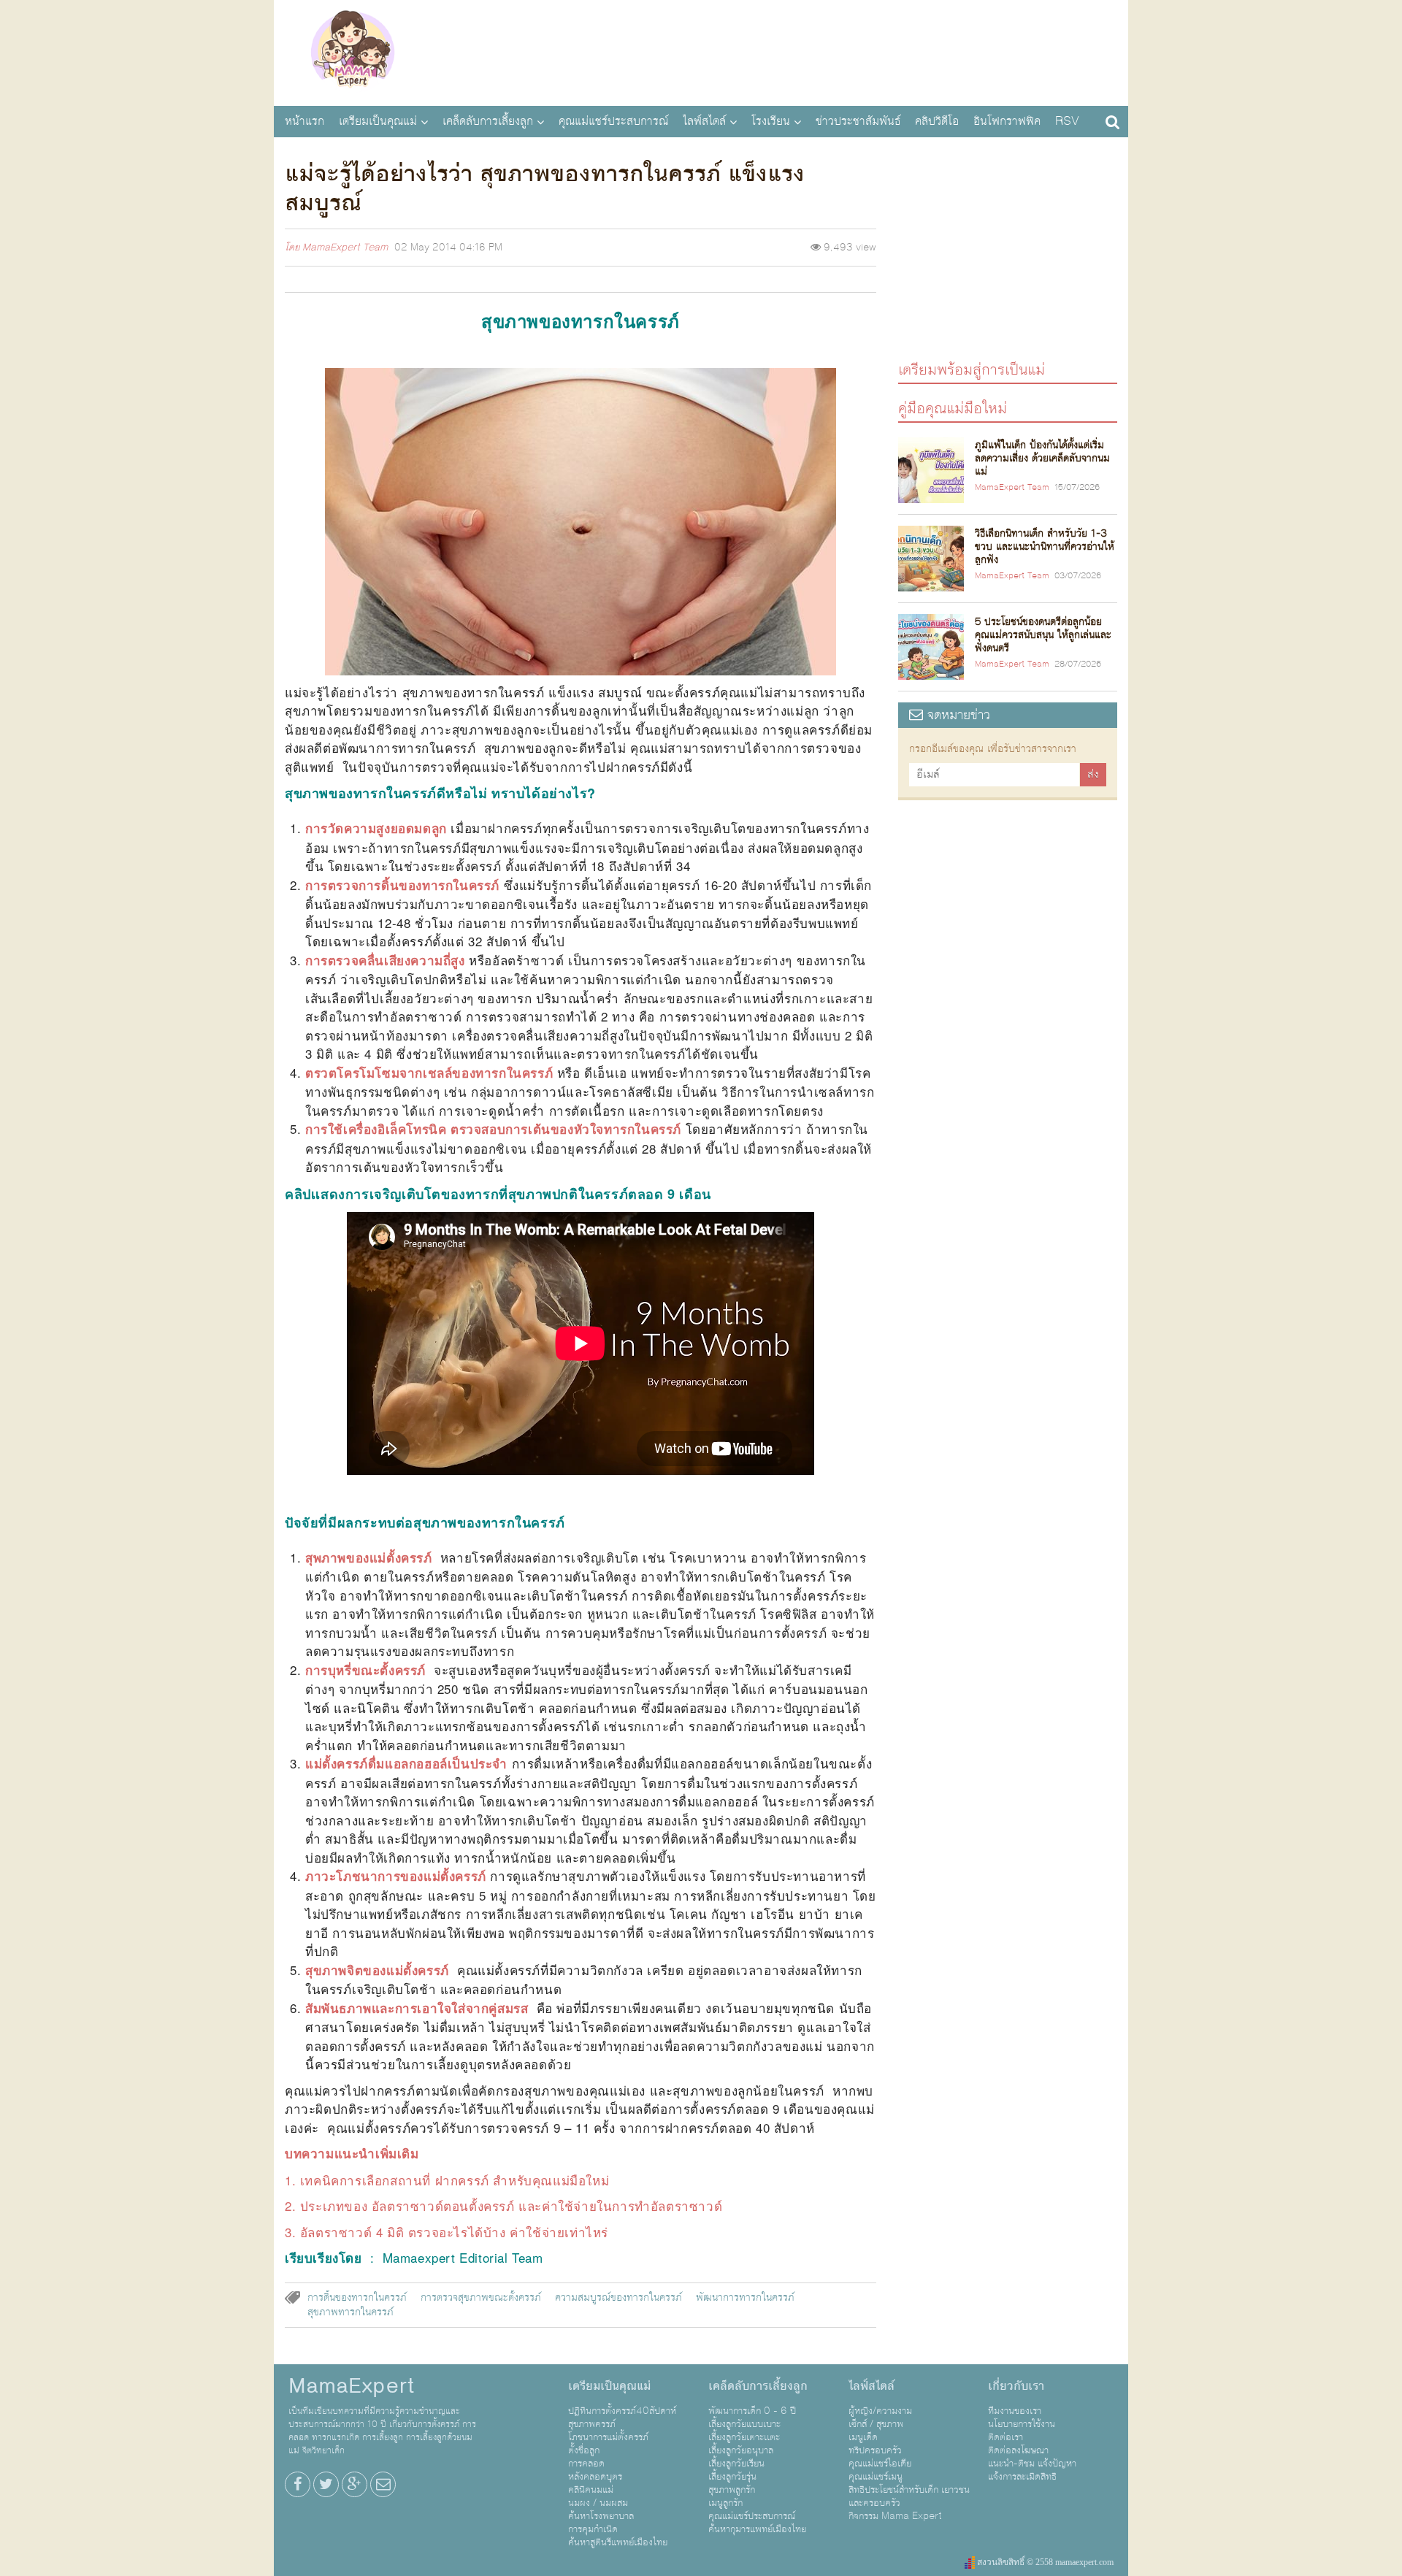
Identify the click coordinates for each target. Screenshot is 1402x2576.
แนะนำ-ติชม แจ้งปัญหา (1032, 2464)
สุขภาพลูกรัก (732, 2490)
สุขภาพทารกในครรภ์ (350, 2312)
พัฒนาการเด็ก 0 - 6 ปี (752, 2411)
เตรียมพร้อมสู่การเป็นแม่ (972, 369)
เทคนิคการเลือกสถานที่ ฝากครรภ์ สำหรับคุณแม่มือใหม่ (455, 2180)
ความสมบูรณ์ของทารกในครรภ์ (618, 2298)
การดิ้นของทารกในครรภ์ (357, 2298)
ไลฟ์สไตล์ (704, 121)
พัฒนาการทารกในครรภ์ (745, 2298)
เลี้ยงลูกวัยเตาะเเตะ (744, 2437)
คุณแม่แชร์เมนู (876, 2477)
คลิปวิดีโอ (937, 121)
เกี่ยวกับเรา (1016, 2386)
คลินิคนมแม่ (591, 2490)
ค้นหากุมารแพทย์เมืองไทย (757, 2529)
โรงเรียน (771, 121)
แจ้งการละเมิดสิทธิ (1022, 2477)
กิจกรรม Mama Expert (895, 2516)
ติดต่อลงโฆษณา (1018, 2450)
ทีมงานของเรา (1015, 2411)
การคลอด (586, 2464)
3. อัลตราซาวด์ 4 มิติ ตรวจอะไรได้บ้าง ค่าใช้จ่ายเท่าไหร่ (447, 2232)
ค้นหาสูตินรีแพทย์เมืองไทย (618, 2542)
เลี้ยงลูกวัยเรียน (736, 2464)
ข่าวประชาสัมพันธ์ (858, 121)
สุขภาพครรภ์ (592, 2424)
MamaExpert (352, 51)
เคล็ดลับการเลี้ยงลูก (488, 121)
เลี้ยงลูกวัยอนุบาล (741, 2450)
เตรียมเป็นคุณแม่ (378, 121)
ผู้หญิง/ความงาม (880, 2411)
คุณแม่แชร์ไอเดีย (880, 2464)
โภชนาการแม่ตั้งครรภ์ (608, 2437)
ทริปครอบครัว (875, 2450)
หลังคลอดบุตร (595, 2477)
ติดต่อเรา (1005, 2437)
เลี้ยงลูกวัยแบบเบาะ (744, 2424)
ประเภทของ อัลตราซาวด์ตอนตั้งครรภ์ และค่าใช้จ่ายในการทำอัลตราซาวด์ (511, 2205)
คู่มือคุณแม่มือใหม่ (953, 408)
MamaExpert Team (345, 248)
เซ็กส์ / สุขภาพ (876, 2424)
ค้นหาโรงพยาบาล (601, 2516)
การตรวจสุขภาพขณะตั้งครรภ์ (481, 2298)
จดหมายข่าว (957, 715)
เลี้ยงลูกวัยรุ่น (732, 2477)
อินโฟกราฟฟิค (1007, 121)
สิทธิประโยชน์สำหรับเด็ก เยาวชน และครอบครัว (909, 2496)
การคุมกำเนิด (593, 2529)
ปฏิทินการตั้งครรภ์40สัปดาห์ (622, 2411)
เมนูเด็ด (863, 2437)
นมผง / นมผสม (598, 2503)
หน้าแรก (304, 121)
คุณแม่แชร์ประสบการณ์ (613, 121)
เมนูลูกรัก (725, 2503)
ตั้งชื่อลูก (584, 2450)
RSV (1067, 121)
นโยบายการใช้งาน (1022, 2424)
